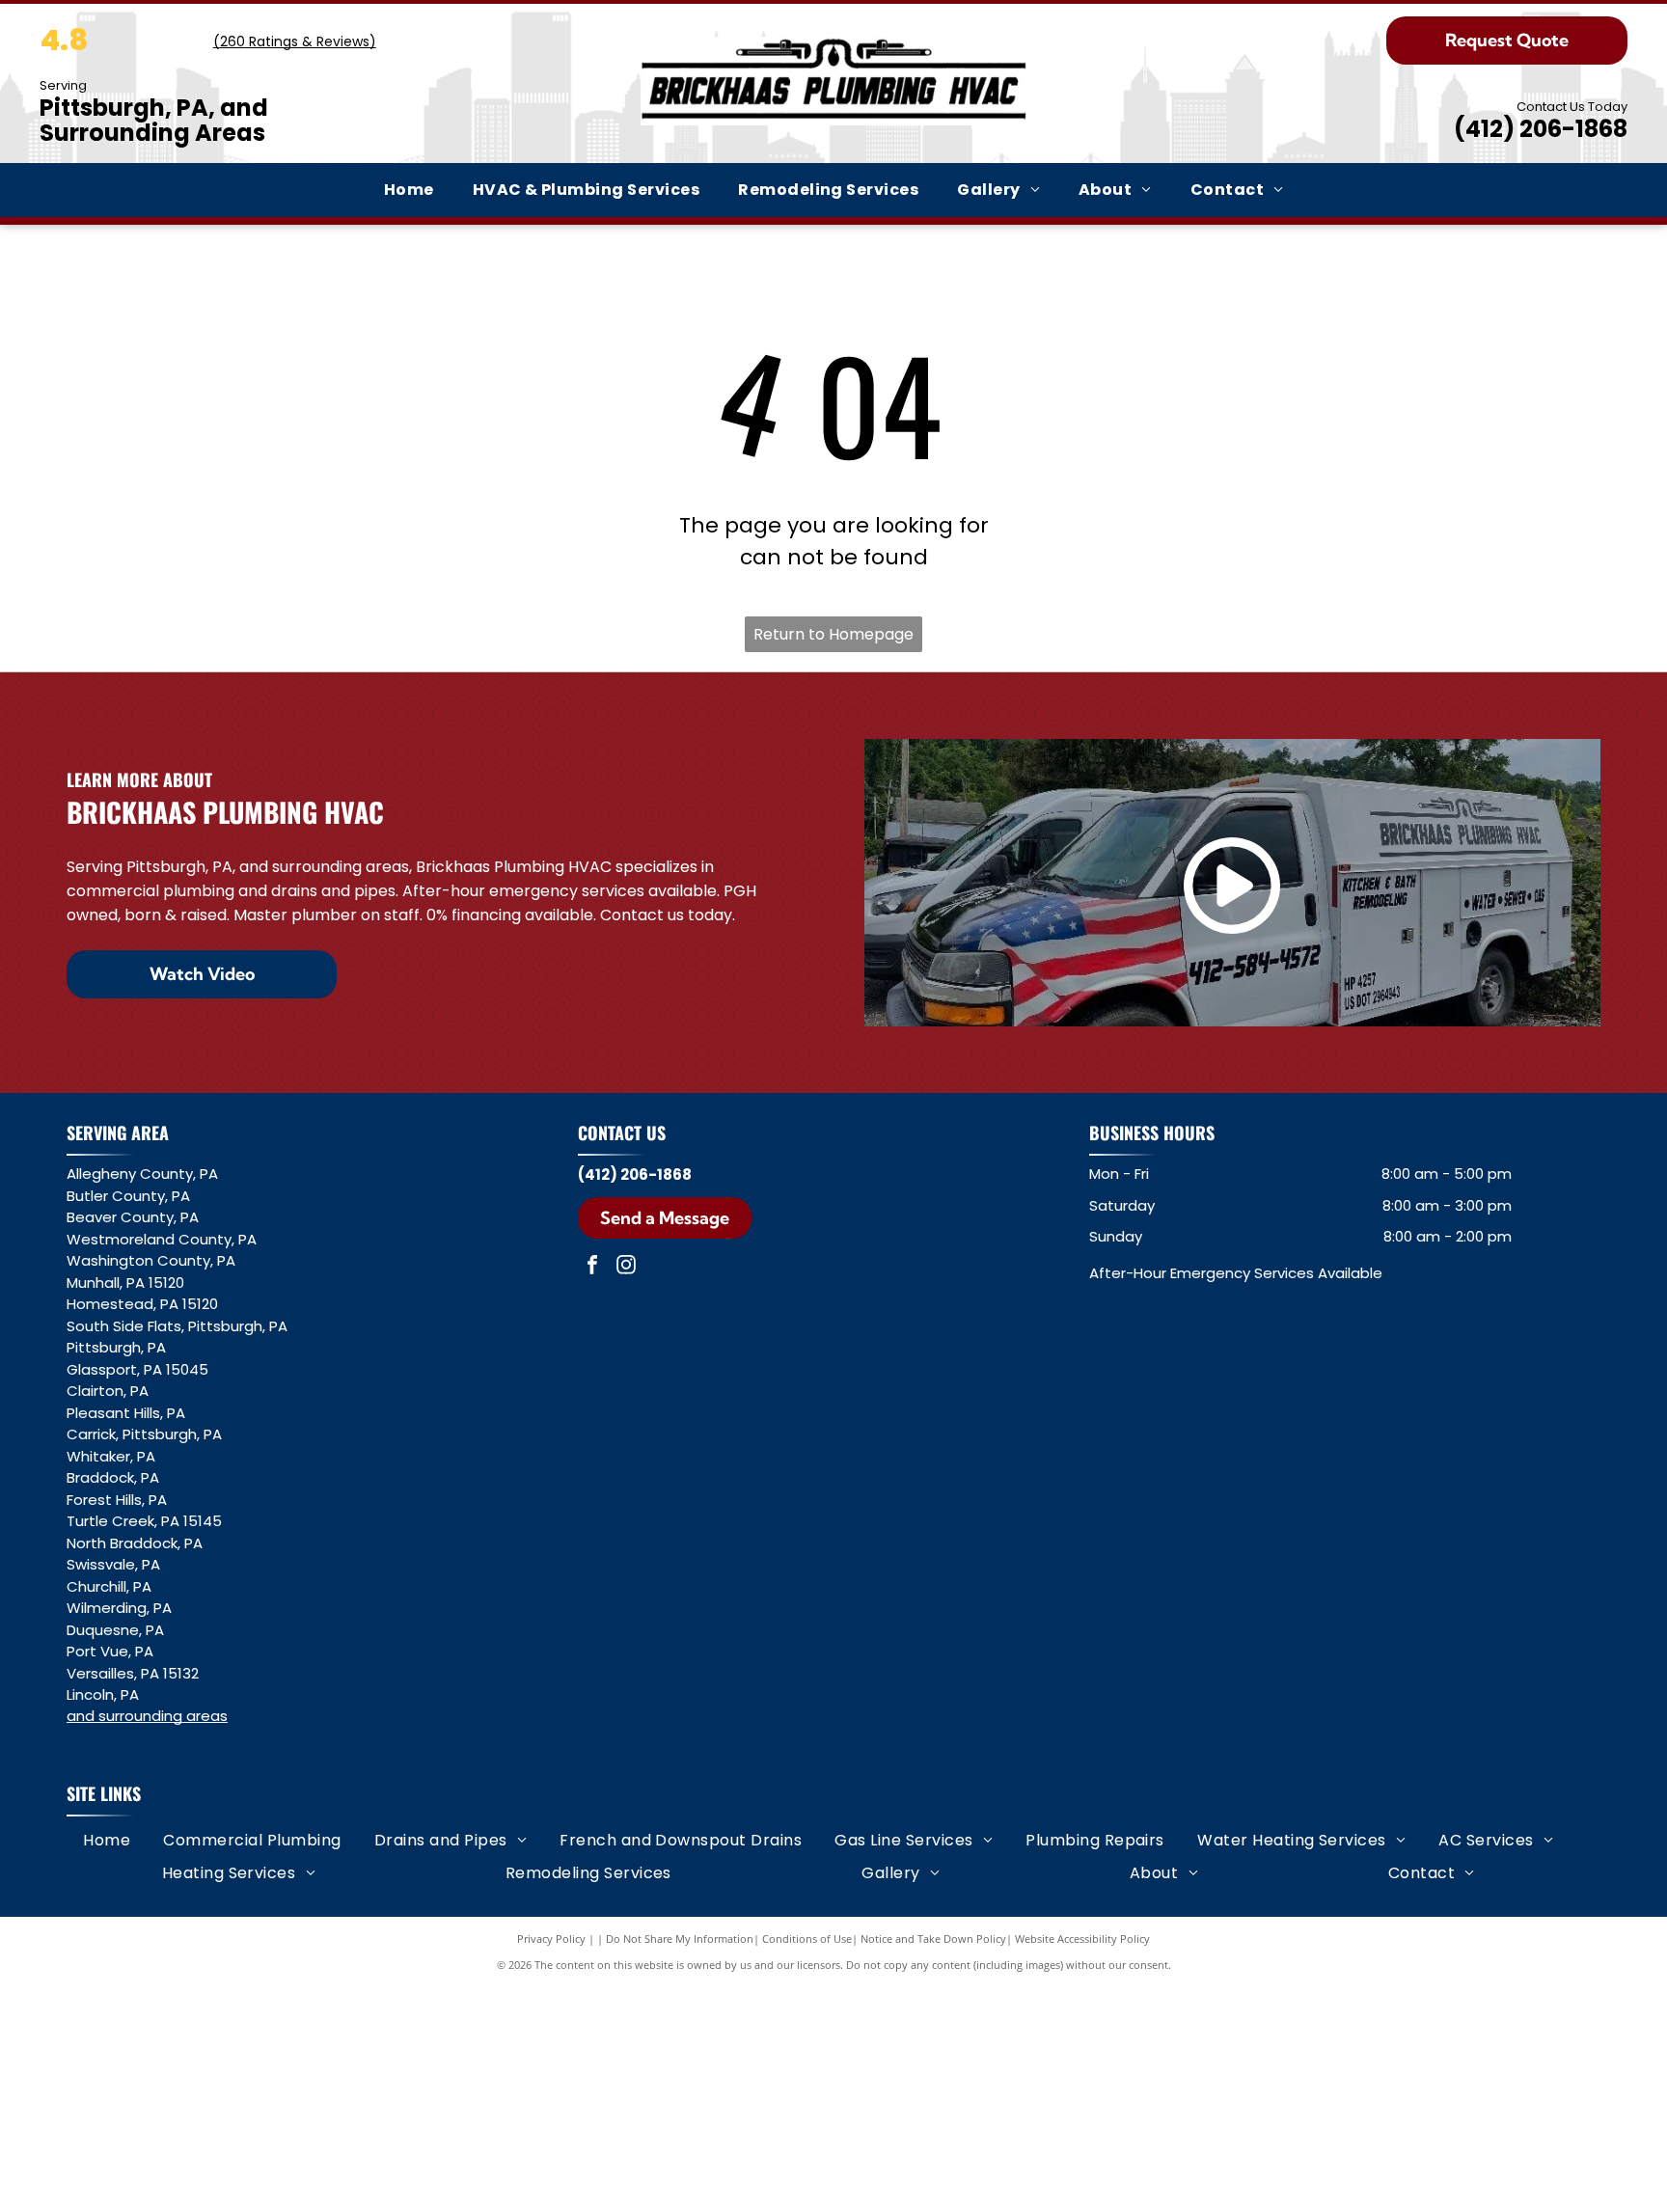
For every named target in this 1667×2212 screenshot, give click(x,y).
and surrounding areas (147, 1716)
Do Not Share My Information (680, 1939)
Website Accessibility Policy (1082, 1939)
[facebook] (592, 1267)
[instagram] (626, 1267)
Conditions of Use (807, 1939)
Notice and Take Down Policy (933, 1939)
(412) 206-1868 (1541, 129)
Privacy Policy (551, 1939)
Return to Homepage (833, 634)
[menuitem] (409, 190)
